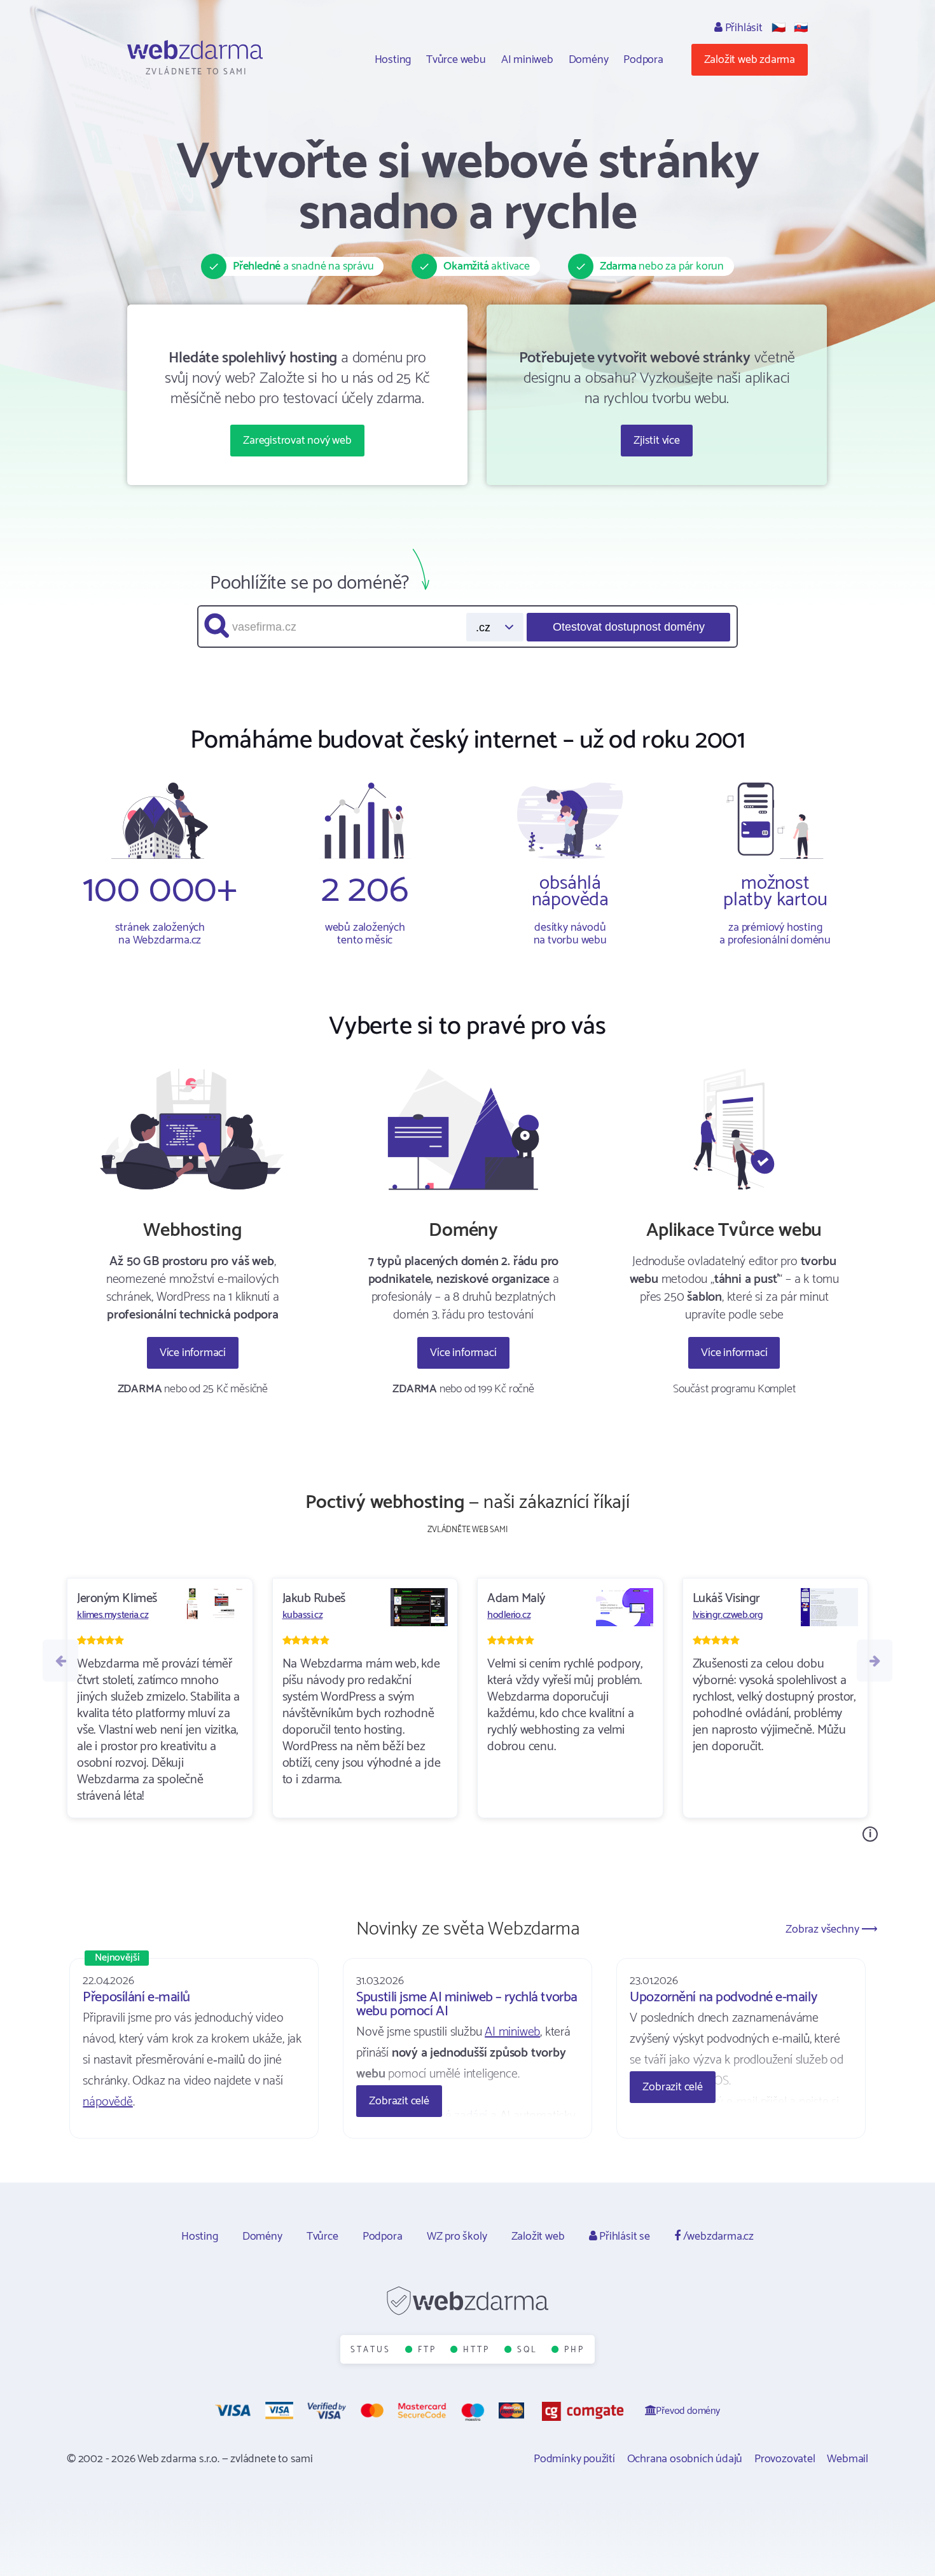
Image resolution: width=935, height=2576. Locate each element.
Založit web (538, 2237)
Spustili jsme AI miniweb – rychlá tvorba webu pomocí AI (467, 2004)
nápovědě (107, 2102)
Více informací (193, 1353)
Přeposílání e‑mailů (136, 1997)
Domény (589, 60)
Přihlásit (743, 28)
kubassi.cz (303, 1615)
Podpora (643, 60)
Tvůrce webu (456, 60)
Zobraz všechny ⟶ (832, 1929)
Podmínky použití (574, 2459)
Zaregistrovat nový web (297, 441)
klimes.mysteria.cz (113, 1615)
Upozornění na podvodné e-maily (723, 1997)
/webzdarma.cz (717, 2237)
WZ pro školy (457, 2237)
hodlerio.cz (509, 1615)
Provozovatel (785, 2459)
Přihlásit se (623, 2237)
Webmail (848, 2459)
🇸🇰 (801, 28)
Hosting (393, 60)
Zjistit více (657, 441)
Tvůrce (322, 2237)
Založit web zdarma (750, 60)
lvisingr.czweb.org (728, 1615)
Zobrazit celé (399, 2101)
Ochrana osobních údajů (685, 2459)
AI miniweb (527, 60)
